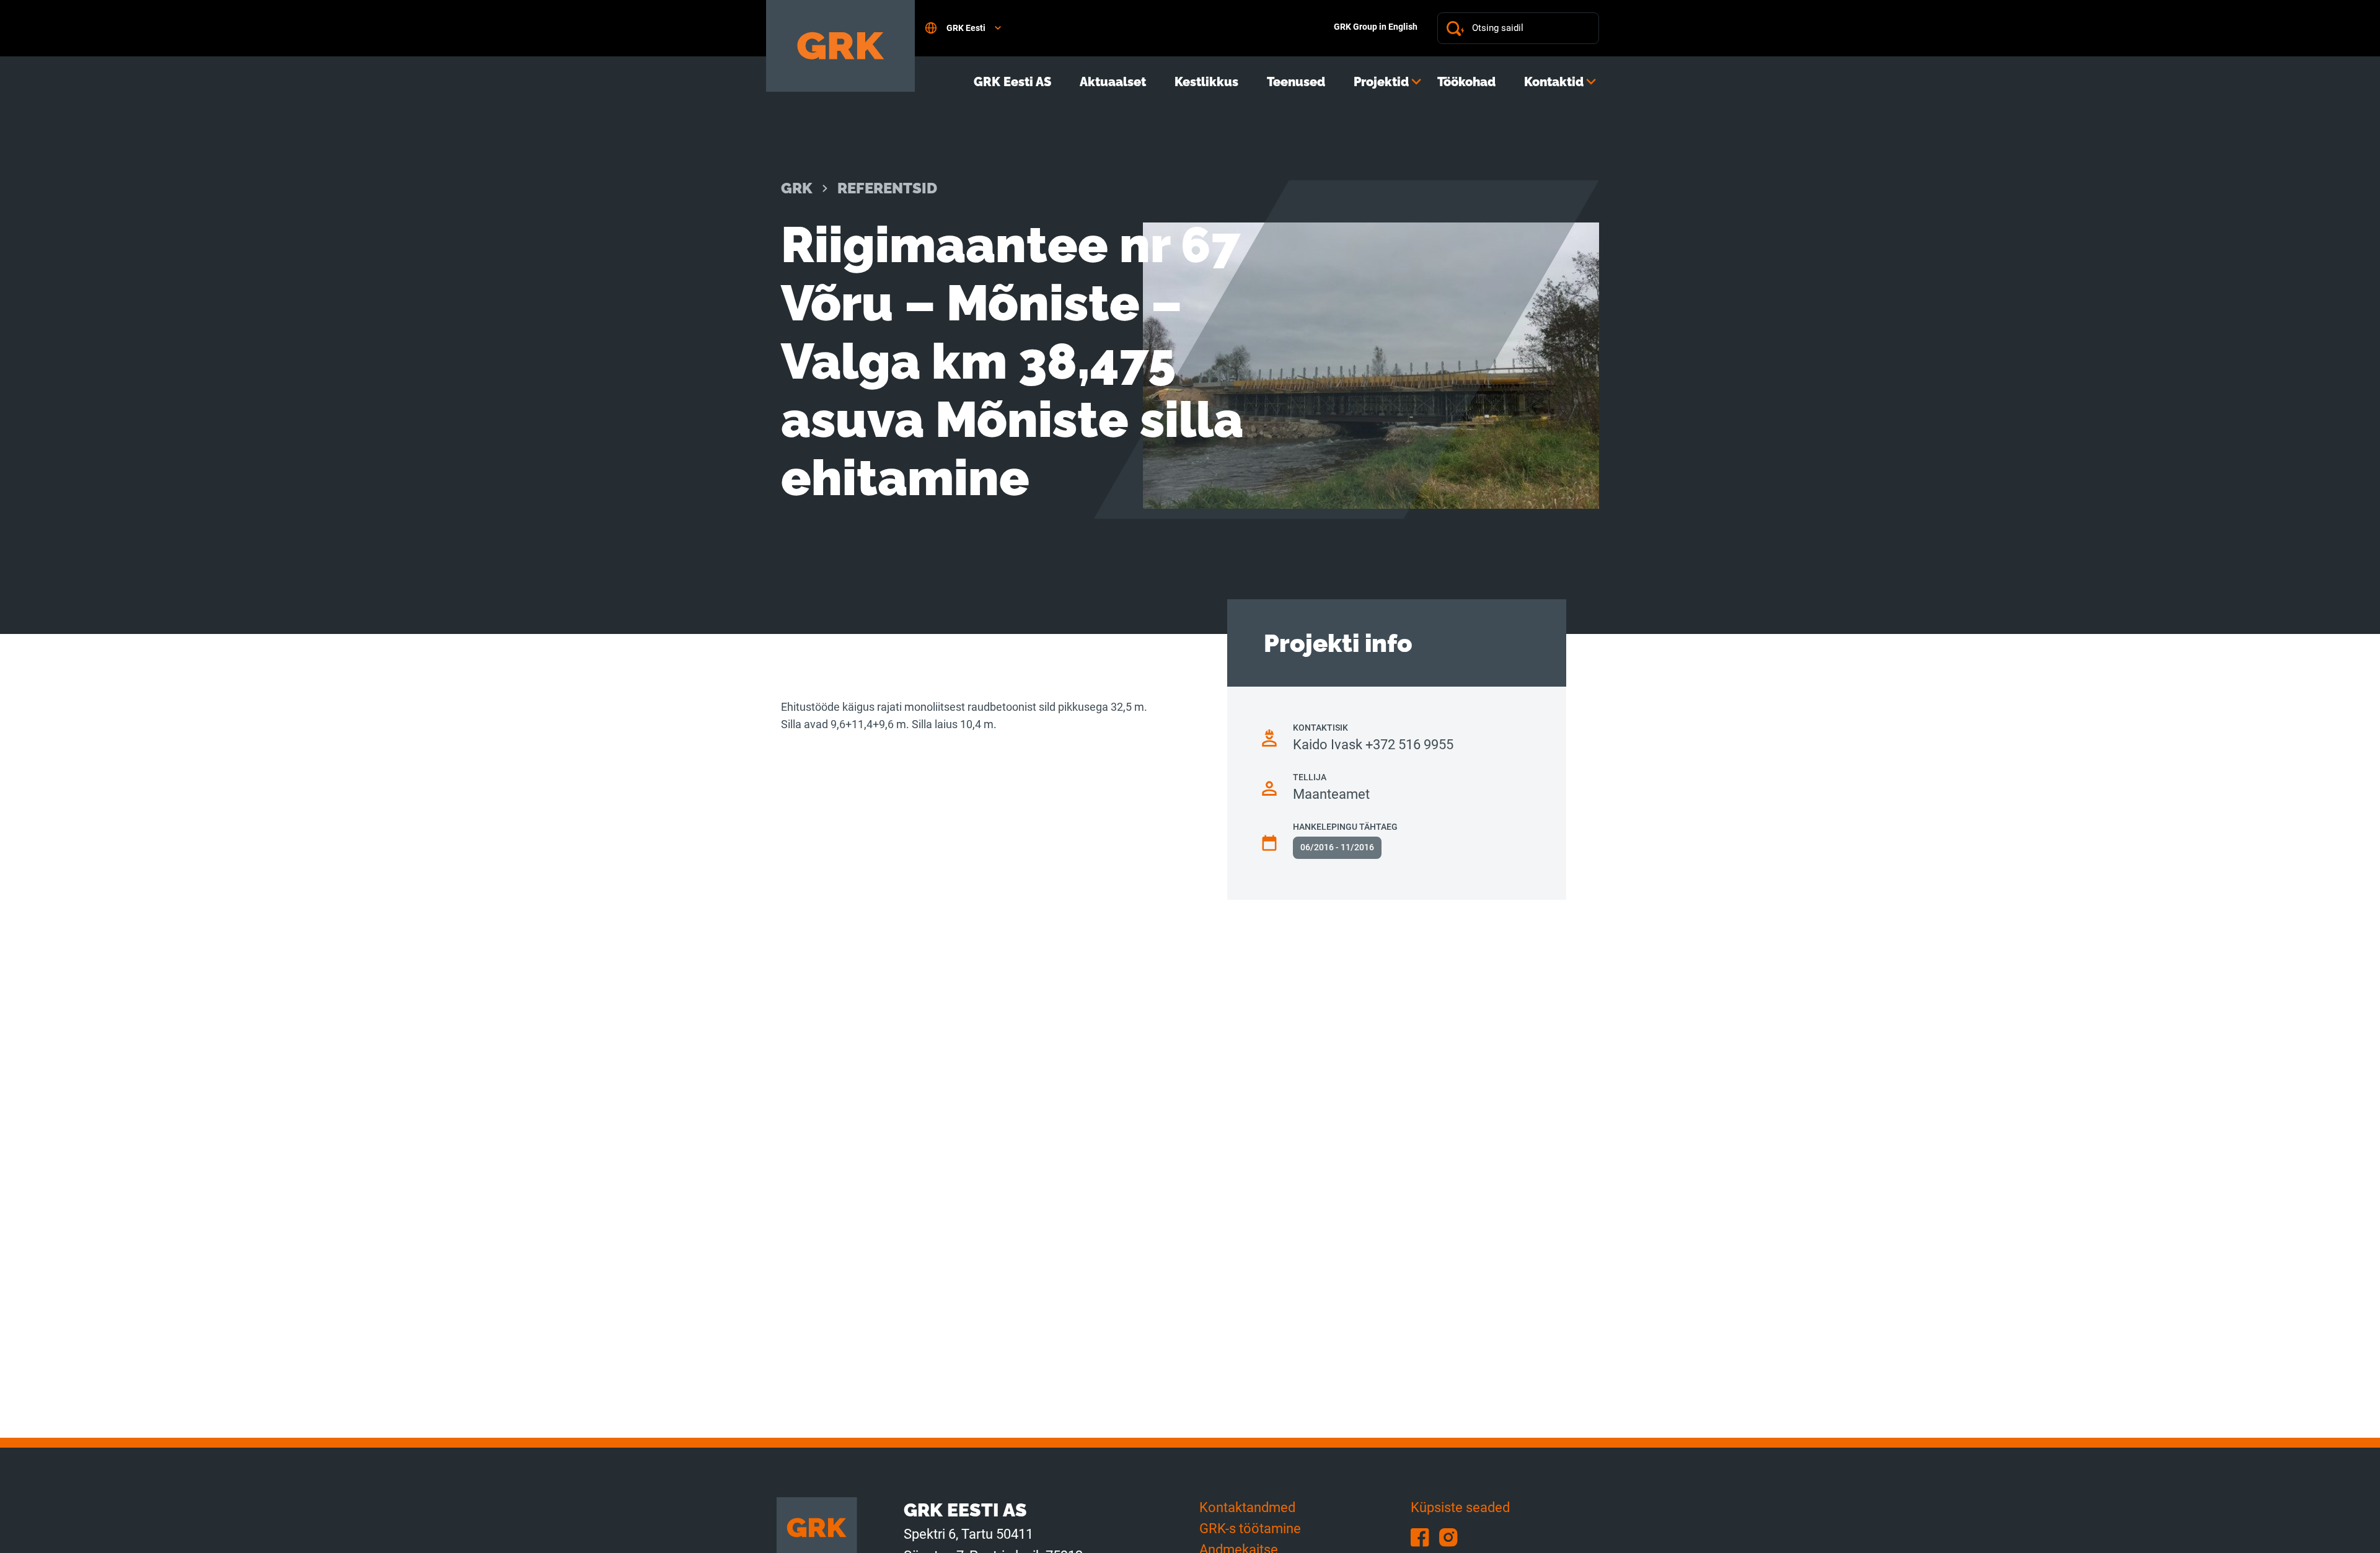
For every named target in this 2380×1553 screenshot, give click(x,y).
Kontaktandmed (1247, 1507)
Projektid (1381, 82)
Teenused (1296, 82)
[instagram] (1452, 1537)
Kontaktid (1554, 82)
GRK (797, 188)
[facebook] (1425, 1537)
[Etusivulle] (840, 46)
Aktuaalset (1113, 82)
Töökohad (1466, 82)
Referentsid (887, 188)
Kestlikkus (1206, 82)
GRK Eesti (966, 28)
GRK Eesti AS (1012, 82)
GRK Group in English (1376, 27)
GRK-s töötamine (1250, 1529)
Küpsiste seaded (1460, 1507)
